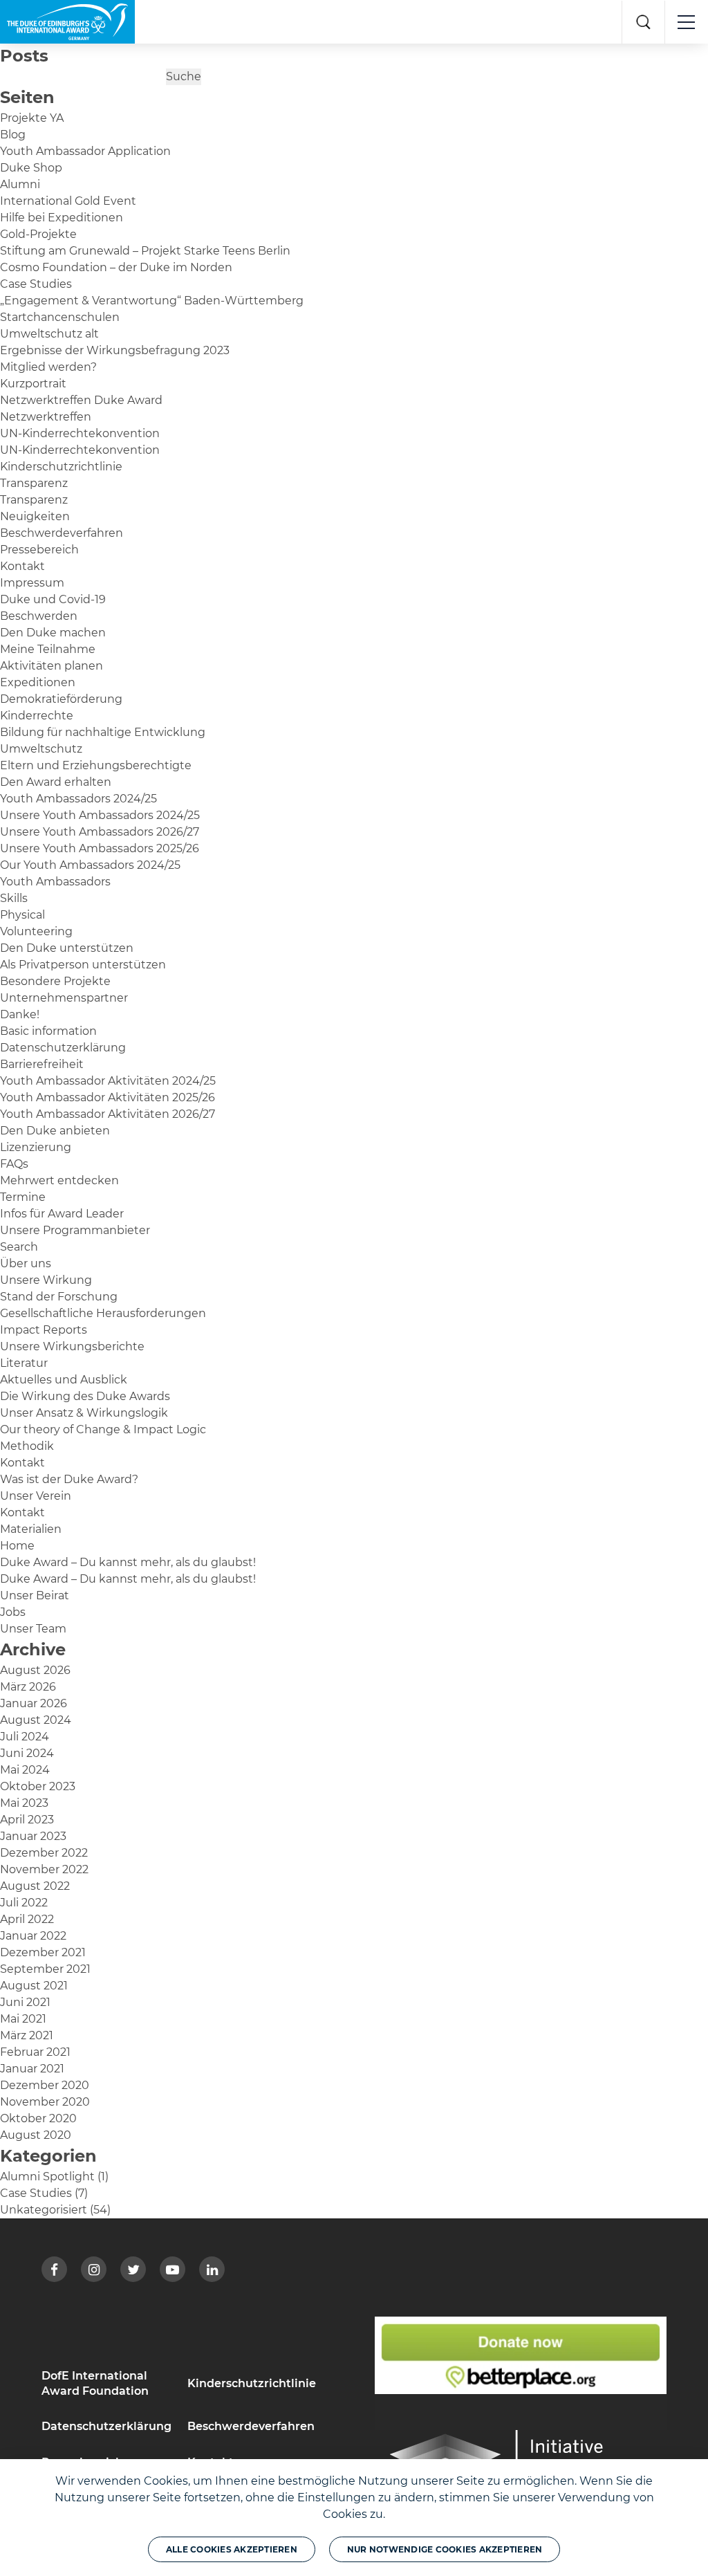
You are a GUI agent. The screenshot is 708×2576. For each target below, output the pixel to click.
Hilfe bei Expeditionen (62, 218)
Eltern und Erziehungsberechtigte (96, 765)
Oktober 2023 (38, 1786)
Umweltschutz (41, 749)
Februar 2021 (35, 2052)
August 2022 (35, 1886)
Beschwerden (39, 616)
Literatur (24, 1363)
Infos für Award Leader (62, 1214)
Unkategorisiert (44, 2210)
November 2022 (44, 1869)
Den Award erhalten (56, 782)
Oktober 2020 (38, 2118)
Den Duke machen (53, 633)
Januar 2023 (33, 1836)
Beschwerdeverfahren (62, 533)
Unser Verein (36, 1496)
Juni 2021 (25, 2002)
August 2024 (36, 1720)
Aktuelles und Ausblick (64, 1380)
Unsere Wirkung (46, 1280)
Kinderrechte (37, 716)
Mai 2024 (25, 1770)
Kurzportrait (33, 384)
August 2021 (34, 1986)
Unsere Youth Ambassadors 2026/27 (100, 832)
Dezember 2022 (44, 1853)
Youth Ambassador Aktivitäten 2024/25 (108, 1081)
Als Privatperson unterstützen (83, 965)
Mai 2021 (23, 2019)
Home (17, 1546)
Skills (14, 898)
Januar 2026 (34, 1703)
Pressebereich (39, 550)
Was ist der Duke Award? (69, 1479)
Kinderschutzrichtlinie (61, 467)
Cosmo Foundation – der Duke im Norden (116, 267)
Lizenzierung (36, 1147)
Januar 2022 (33, 1936)
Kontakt (22, 566)
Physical (22, 915)
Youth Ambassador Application (85, 151)
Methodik (27, 1446)
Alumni (20, 184)
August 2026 (35, 1670)
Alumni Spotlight (47, 2177)
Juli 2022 (24, 1903)
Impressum (32, 583)
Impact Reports (44, 1330)
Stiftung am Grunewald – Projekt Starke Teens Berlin (145, 251)
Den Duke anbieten (55, 1131)
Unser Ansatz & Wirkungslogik (84, 1413)
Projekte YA (32, 118)
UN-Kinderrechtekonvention (80, 433)
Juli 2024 (25, 1737)
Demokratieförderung (61, 699)
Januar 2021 (32, 2069)
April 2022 (27, 1919)
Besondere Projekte (55, 981)
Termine (23, 1197)
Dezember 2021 (43, 1952)
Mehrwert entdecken (59, 1180)
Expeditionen (38, 682)
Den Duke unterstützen (67, 948)
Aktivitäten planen (52, 666)
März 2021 (27, 2035)
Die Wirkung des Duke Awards (85, 1396)
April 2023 (27, 1820)
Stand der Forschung (59, 1297)
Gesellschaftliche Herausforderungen (103, 1313)
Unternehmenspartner (64, 998)
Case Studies (36, 284)
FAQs (14, 1164)
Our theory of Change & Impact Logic (103, 1429)
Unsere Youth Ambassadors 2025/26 (100, 848)
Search (19, 1247)
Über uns (26, 1263)
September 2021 (45, 1969)
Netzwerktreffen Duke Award (81, 400)
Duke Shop (31, 168)
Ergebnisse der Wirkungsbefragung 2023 (115, 350)
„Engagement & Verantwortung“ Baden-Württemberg (152, 301)
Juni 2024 (27, 1753)
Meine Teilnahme (48, 649)
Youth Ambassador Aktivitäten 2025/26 (108, 1097)
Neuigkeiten (35, 516)
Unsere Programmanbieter (75, 1230)
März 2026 (28, 1687)
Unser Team (33, 1629)
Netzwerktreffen (46, 417)
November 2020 (45, 2102)
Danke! (20, 1014)
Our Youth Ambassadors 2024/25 (90, 865)
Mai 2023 (24, 1803)
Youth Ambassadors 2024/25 (78, 799)
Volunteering (36, 931)
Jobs (13, 1612)
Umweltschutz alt (49, 334)
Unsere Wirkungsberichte (72, 1346)
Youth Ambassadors (55, 882)
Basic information (48, 1031)
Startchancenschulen (60, 317)
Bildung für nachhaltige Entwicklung (103, 732)
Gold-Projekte (38, 234)
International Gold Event (68, 201)
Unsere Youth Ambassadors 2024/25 (100, 815)
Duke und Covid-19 (53, 599)
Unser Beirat (35, 1595)
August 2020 (36, 2135)
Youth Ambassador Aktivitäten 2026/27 (108, 1114)
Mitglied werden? (48, 367)
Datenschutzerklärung (63, 1048)
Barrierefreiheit (42, 1064)
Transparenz (34, 483)
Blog (13, 135)
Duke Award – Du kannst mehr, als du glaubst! (128, 1562)
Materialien (31, 1529)
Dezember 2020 (45, 2085)
